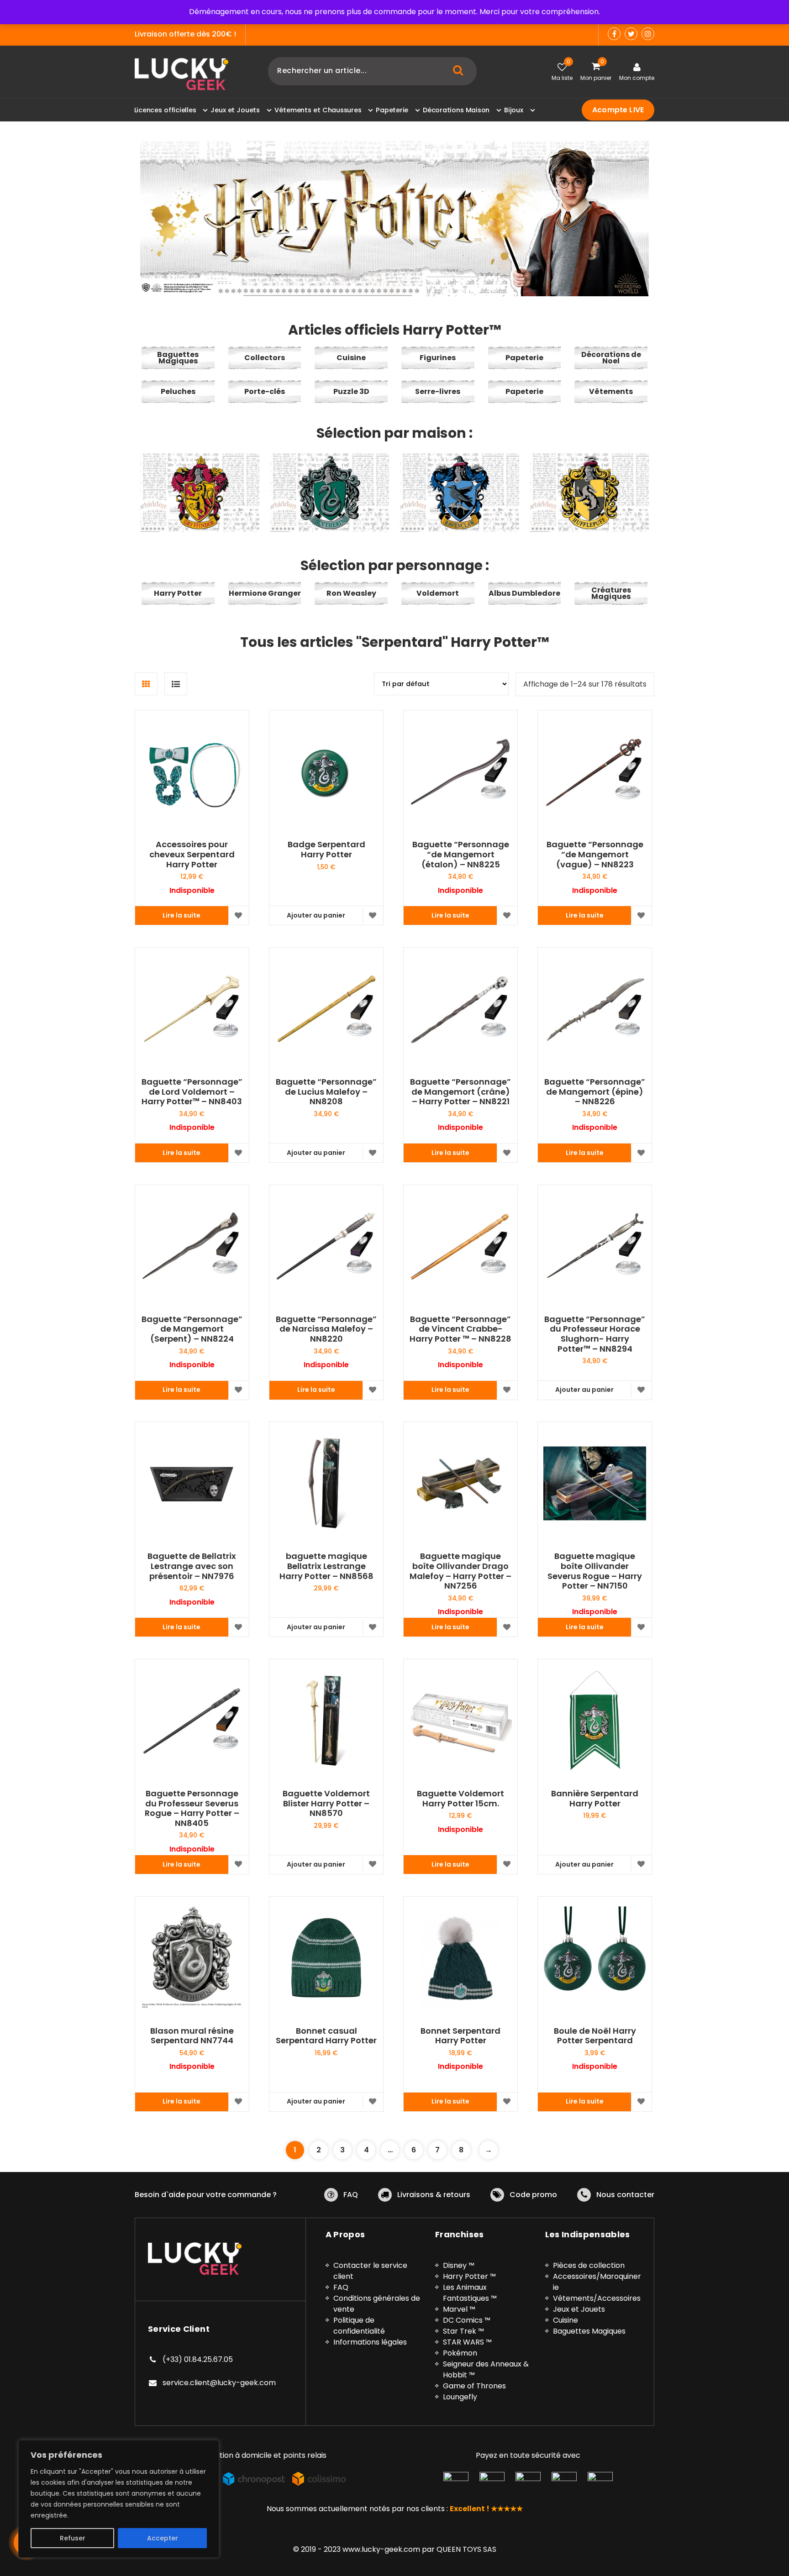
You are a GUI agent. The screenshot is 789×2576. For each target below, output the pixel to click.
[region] (119, 2499)
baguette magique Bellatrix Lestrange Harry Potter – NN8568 (326, 1566)
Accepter (163, 2538)
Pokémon (460, 2353)
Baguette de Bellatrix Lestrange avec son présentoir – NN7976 (192, 1566)
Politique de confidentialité (359, 2326)
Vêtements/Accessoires (597, 2298)
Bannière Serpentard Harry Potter (595, 1798)
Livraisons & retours (434, 2195)
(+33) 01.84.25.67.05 (198, 2359)
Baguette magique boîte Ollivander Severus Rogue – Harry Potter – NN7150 (595, 1571)
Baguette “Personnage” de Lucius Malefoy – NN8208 (326, 1092)
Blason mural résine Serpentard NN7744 (192, 2036)
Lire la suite (181, 915)
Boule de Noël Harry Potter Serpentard (595, 2036)
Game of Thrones (474, 2386)
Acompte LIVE (618, 110)
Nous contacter (625, 2195)
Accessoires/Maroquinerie (597, 2282)
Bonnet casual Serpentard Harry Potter (326, 2036)
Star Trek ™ (463, 2331)
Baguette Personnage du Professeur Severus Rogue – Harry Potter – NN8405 (192, 1808)
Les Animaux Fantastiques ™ (470, 2293)
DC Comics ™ (467, 2320)
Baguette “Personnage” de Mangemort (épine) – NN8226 (595, 1092)
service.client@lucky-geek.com (219, 2383)
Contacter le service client (370, 2271)
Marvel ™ (459, 2309)
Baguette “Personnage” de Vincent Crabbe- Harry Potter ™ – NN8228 (460, 1329)
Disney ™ (459, 2265)
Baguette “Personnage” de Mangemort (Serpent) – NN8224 (192, 1329)
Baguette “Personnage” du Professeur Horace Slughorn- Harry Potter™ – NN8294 (595, 1334)
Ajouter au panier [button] (316, 915)
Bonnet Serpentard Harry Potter (460, 2036)
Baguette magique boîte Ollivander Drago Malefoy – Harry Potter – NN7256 (460, 1571)
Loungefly (460, 2397)
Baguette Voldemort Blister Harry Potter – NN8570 (326, 1803)
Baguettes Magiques (589, 2331)
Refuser (73, 2538)
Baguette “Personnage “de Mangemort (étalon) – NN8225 (461, 854)
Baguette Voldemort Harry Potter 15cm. (460, 1798)
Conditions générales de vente (377, 2304)
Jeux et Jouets (579, 2309)
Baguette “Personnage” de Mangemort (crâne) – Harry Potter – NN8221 (460, 1092)
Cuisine (565, 2320)
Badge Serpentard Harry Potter (326, 849)
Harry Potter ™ (469, 2276)
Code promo (533, 2195)
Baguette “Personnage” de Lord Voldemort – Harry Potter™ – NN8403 (192, 1092)
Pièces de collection (589, 2265)
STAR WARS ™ (467, 2342)
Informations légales (370, 2342)
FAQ (351, 2195)
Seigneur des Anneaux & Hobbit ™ (486, 2369)
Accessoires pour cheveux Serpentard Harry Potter (192, 854)
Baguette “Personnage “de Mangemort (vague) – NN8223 (595, 854)
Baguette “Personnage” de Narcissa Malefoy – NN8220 (326, 1329)
